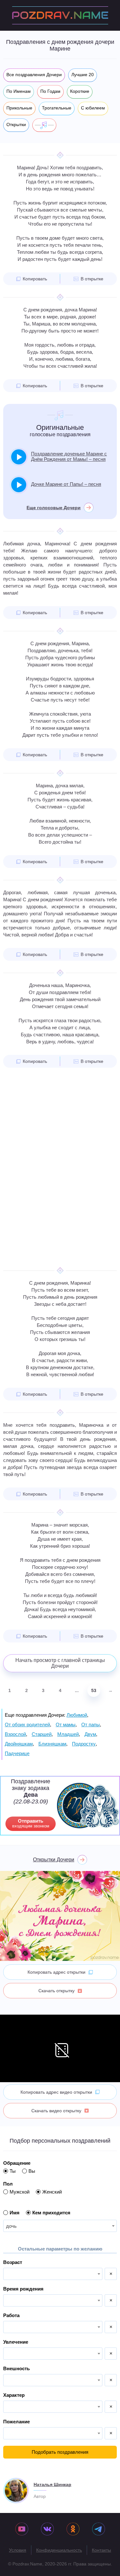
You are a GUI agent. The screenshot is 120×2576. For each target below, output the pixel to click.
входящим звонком (31, 1823)
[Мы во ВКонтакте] (47, 2530)
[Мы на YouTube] (22, 2530)
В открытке (92, 279)
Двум (90, 1734)
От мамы (66, 1725)
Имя (15, 2213)
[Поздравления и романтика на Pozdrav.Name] (60, 15)
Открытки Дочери (54, 1860)
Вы (32, 2171)
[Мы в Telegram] (99, 2530)
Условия (18, 2550)
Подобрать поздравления (60, 2452)
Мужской (20, 2192)
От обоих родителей (27, 1725)
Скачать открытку (56, 1991)
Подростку (84, 1744)
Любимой (77, 1715)
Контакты (101, 2550)
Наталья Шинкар (52, 2484)
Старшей (42, 1734)
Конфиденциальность (59, 2550)
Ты (13, 2171)
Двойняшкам (19, 1744)
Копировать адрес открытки (56, 1972)
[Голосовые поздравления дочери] (44, 125)
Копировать (35, 279)
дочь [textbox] (11, 2226)
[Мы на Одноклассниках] (73, 2530)
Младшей (68, 1734)
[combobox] (60, 2226)
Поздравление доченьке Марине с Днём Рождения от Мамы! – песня (69, 456)
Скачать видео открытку (56, 2111)
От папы (91, 1725)
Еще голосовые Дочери (54, 508)
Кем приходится (51, 2213)
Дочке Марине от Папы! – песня (66, 484)
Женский (52, 2192)
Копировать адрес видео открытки (56, 2092)
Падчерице (17, 1753)
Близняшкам (52, 1744)
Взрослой (15, 1734)
